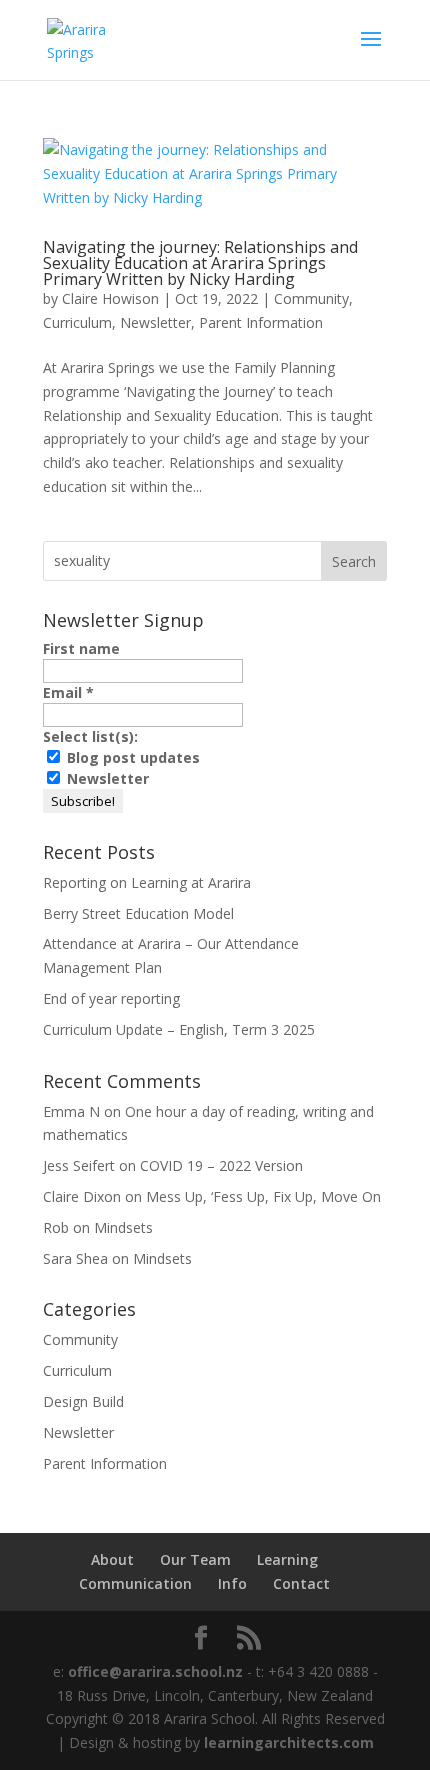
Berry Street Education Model (138, 913)
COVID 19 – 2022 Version (221, 1165)
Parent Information (261, 322)
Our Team (195, 1559)
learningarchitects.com (289, 1742)
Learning (287, 1559)
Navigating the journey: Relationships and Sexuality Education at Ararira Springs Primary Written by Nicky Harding (200, 263)
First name (81, 648)
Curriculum (77, 322)
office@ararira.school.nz (153, 1671)
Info (232, 1583)
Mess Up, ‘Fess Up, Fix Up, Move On (263, 1196)
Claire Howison (110, 298)
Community (311, 298)
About (112, 1559)
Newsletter (155, 322)
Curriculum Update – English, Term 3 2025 (179, 1029)
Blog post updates (131, 757)
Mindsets (123, 1227)
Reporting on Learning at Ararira (147, 882)
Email (68, 692)
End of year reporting (111, 998)
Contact (301, 1583)
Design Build (83, 1401)
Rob (56, 1227)
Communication (135, 1583)
